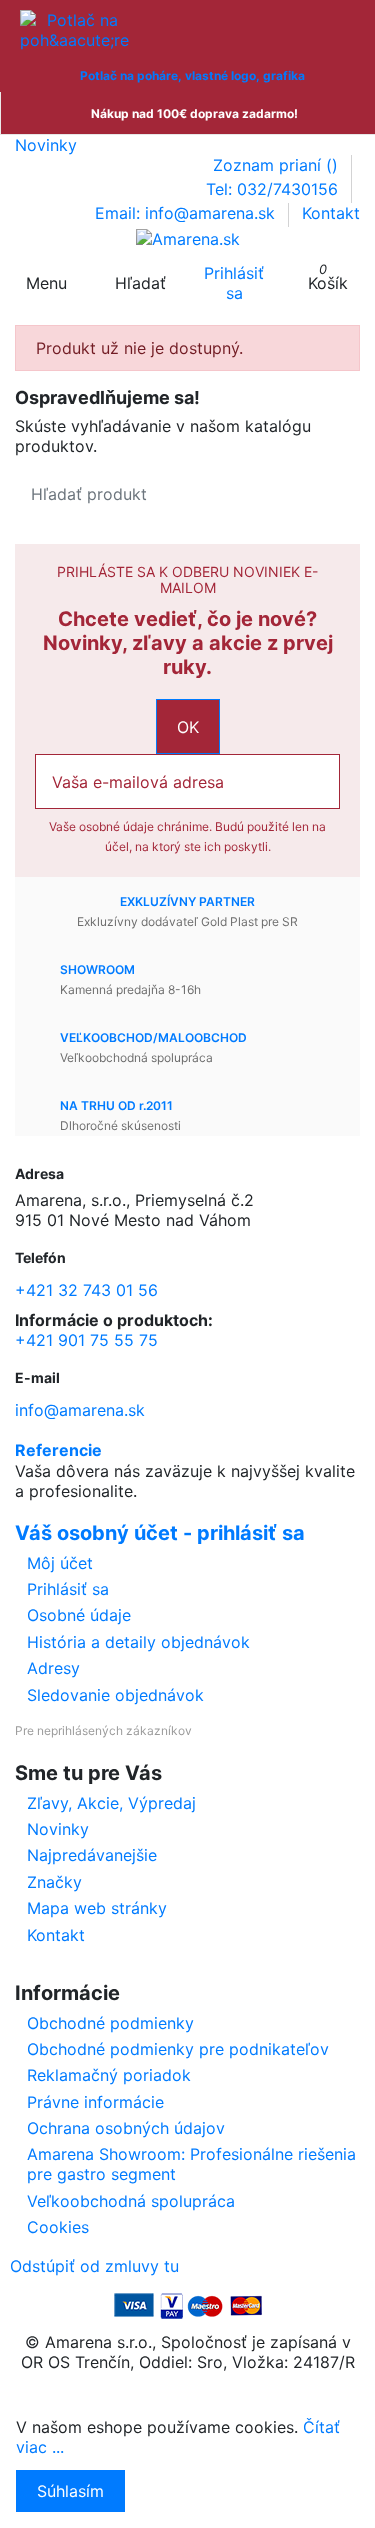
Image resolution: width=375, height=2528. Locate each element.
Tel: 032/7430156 (274, 189)
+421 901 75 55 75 (86, 1340)
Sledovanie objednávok (115, 1695)
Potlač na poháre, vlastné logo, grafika (192, 75)
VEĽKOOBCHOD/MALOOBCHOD (153, 1037)
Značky (54, 1882)
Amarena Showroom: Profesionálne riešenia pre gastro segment (191, 2164)
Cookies (58, 2227)
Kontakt (331, 213)
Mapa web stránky (97, 1908)
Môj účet (60, 1563)
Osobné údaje (79, 1615)
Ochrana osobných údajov (126, 2128)
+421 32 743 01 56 (86, 1290)
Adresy (53, 1668)
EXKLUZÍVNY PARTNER (187, 901)
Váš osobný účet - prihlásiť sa (160, 1533)
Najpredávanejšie (92, 1855)
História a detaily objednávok (138, 1642)
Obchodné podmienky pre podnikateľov (178, 2049)
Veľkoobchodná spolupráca (131, 2201)
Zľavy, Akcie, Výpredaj (111, 1803)
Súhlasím (70, 2491)
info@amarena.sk (80, 1410)
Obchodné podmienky (110, 2023)
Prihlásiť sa (68, 1589)
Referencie (58, 1450)
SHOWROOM (97, 969)
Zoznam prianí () (278, 165)
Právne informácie (95, 2102)
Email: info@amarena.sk (187, 213)
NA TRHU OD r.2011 (116, 1105)
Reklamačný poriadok (109, 2075)
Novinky (46, 145)
